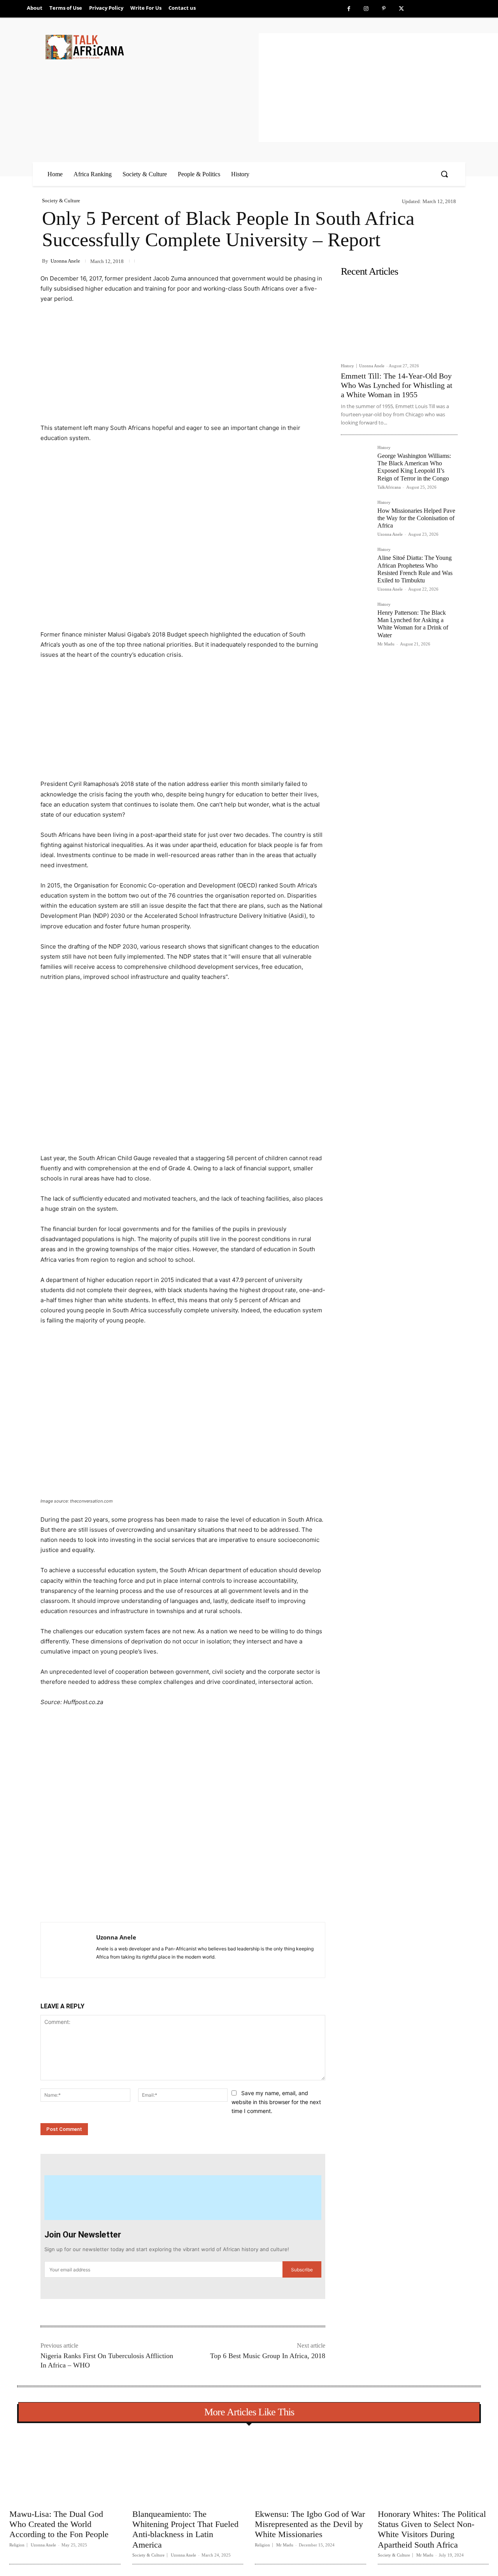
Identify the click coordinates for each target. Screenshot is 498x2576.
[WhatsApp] (149, 1903)
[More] (167, 1903)
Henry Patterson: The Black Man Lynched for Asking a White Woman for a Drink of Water (413, 624)
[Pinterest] (384, 9)
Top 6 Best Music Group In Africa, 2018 (268, 2356)
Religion (17, 2545)
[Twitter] (401, 9)
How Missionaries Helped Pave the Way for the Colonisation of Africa (416, 518)
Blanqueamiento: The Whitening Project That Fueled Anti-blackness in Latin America (185, 2529)
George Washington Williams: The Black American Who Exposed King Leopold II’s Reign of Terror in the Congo (414, 467)
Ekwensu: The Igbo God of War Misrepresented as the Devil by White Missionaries (310, 2524)
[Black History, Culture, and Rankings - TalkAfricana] (151, 47)
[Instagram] (366, 9)
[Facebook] (349, 9)
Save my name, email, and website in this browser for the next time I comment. (276, 2102)
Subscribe (302, 2270)
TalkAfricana (389, 487)
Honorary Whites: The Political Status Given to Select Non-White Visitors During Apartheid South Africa (432, 2529)
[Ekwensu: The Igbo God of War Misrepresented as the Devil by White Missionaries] (310, 2467)
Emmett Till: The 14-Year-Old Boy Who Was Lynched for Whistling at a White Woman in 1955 (397, 385)
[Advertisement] (378, 88)
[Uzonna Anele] (68, 1950)
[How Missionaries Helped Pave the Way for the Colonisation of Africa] (356, 516)
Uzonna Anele (65, 261)
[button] (444, 174)
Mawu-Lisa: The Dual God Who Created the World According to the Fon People (59, 2524)
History (347, 366)
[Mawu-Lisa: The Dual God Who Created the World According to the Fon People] (65, 2467)
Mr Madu (386, 644)
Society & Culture (61, 201)
